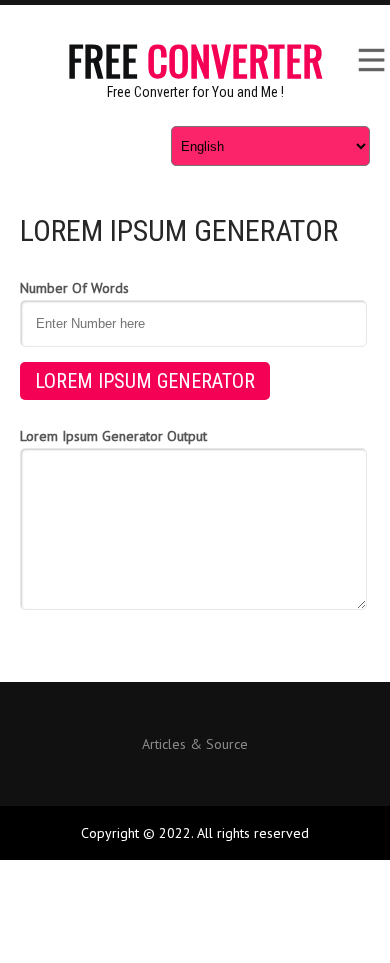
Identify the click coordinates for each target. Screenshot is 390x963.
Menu (370, 60)
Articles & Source (195, 745)
